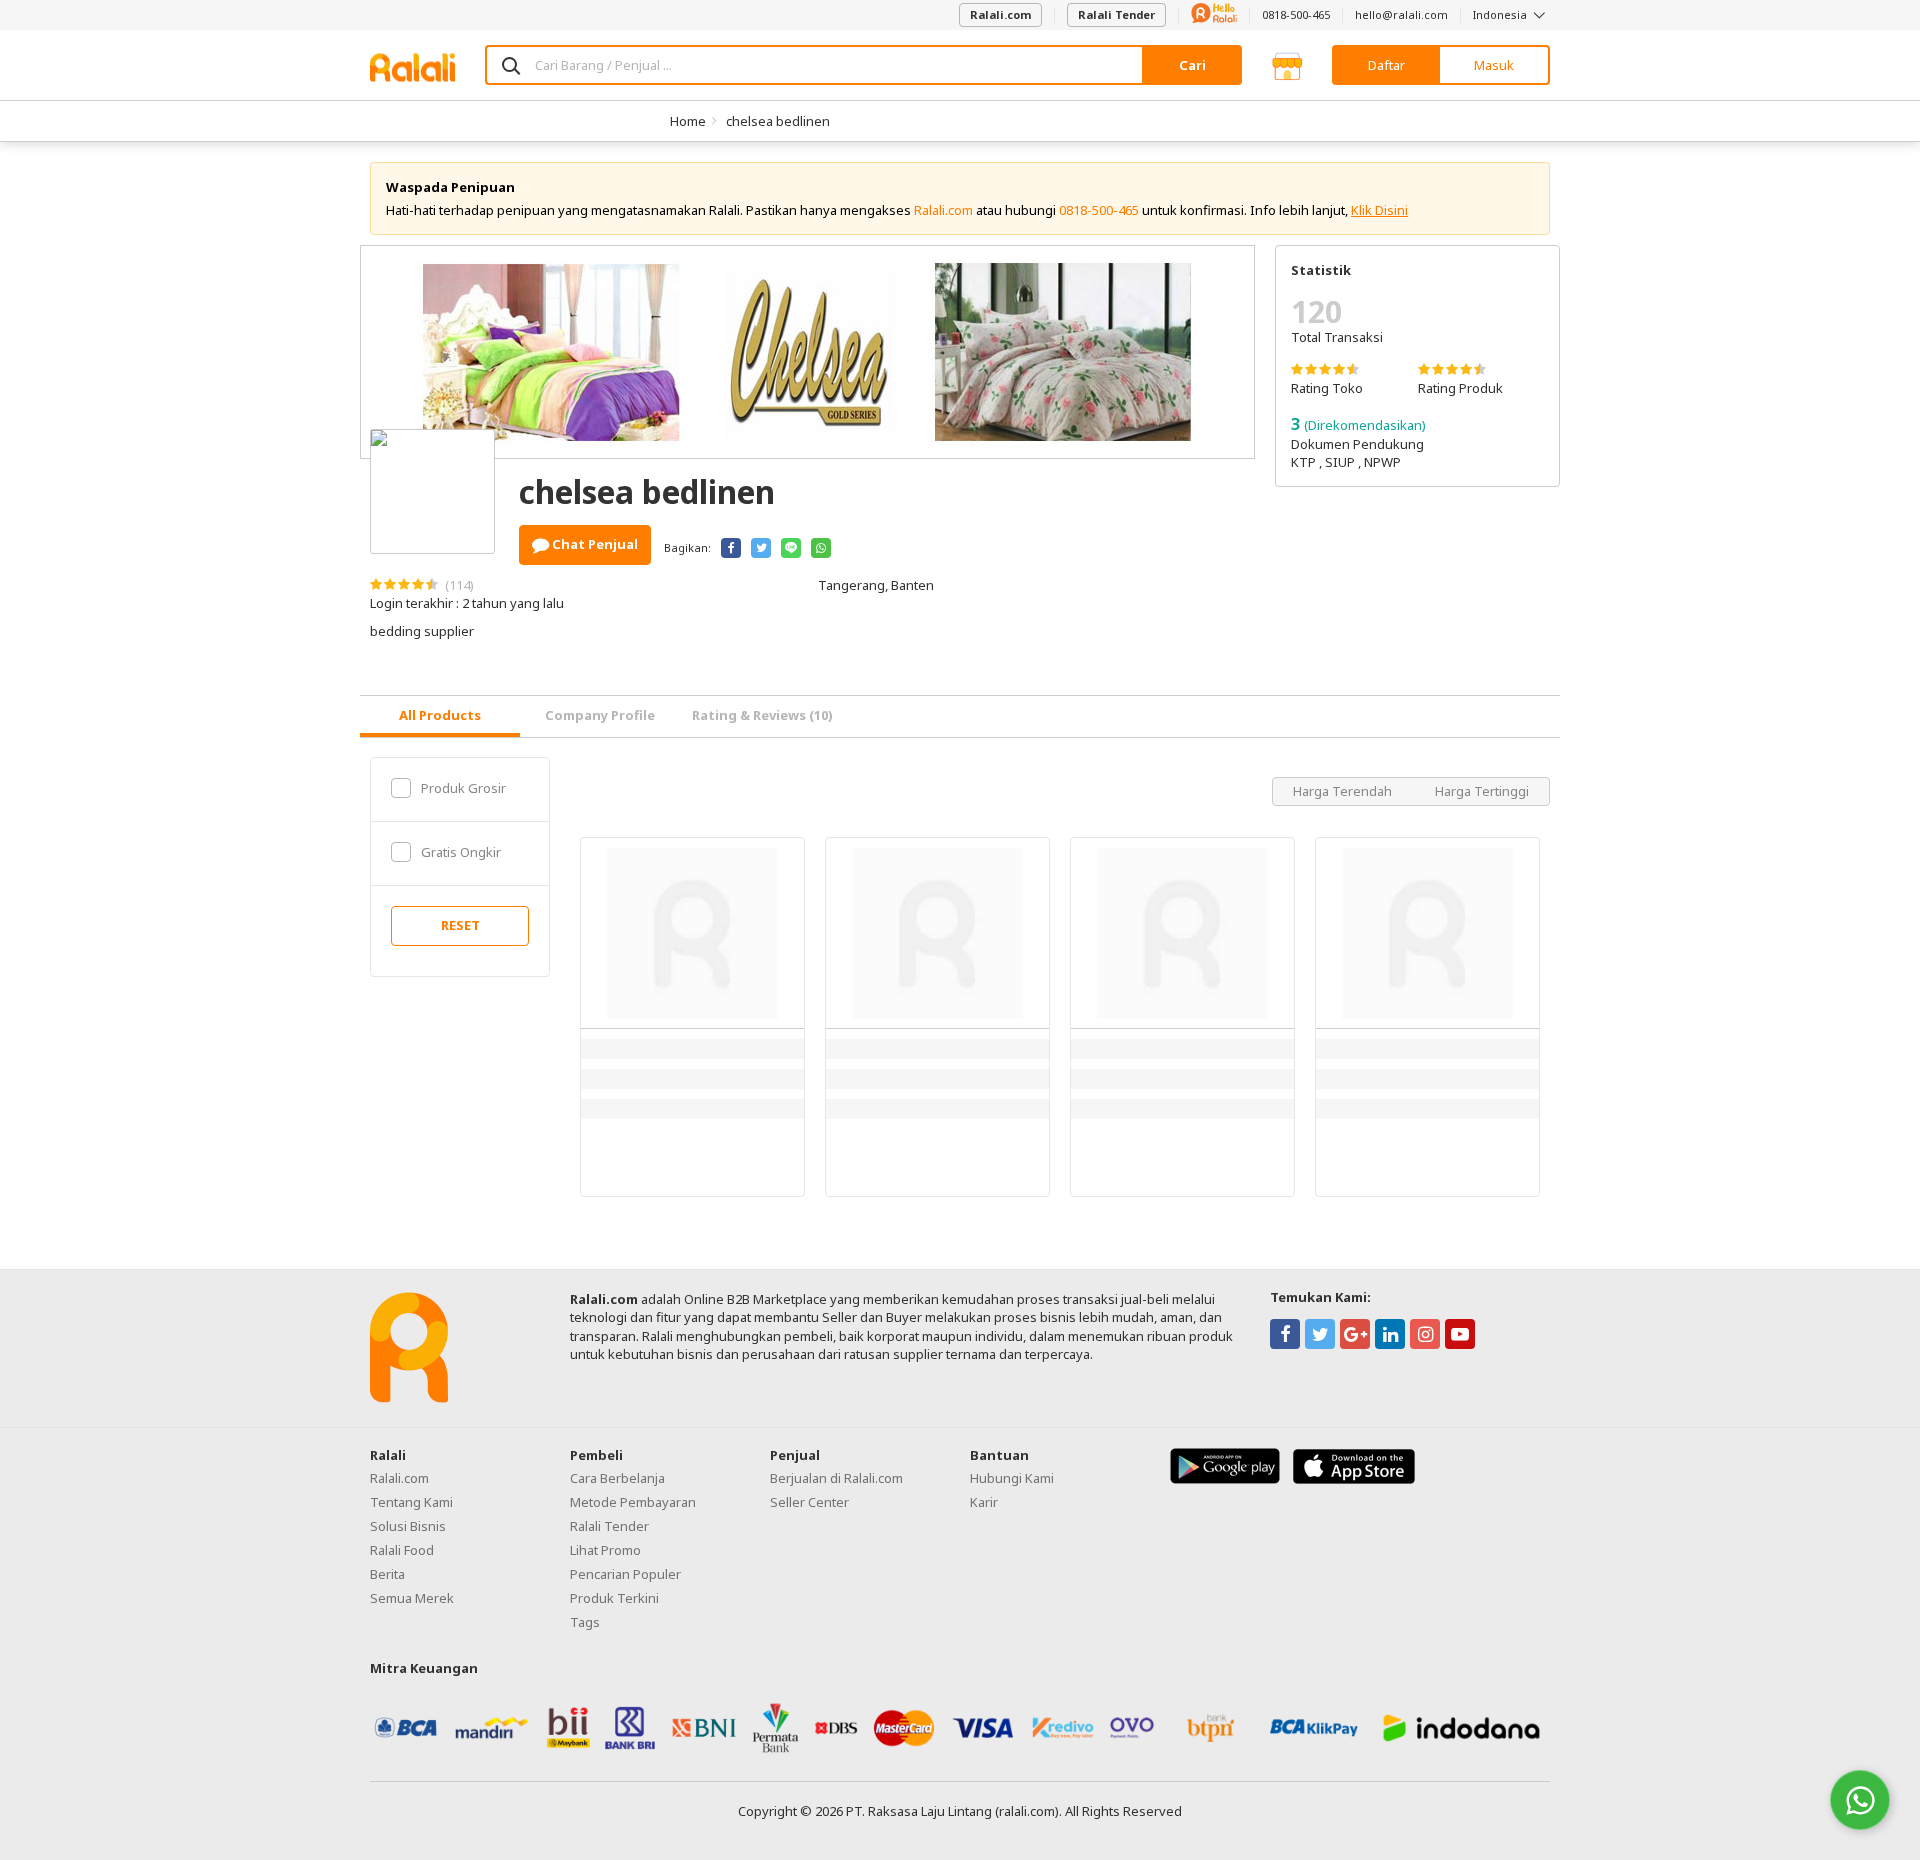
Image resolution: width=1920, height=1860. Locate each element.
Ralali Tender (1116, 14)
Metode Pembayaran (633, 1502)
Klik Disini (1379, 210)
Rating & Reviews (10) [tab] (762, 715)
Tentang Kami (411, 1502)
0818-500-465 (1296, 14)
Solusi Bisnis (408, 1526)
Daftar (1386, 65)
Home (688, 121)
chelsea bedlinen (778, 121)
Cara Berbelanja (617, 1478)
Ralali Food (402, 1550)
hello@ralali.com (1401, 14)
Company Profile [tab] (600, 715)
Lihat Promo (605, 1550)
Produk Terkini (614, 1598)
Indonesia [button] (1501, 14)
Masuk (1494, 65)
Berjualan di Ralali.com (836, 1478)
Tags (585, 1622)
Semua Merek (412, 1598)
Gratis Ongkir (461, 852)
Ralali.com (1000, 14)
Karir (984, 1502)
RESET (460, 925)
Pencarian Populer (625, 1574)
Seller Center (809, 1502)
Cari (1192, 65)
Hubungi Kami (1012, 1478)
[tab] (440, 716)
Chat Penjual (593, 544)
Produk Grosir (463, 788)
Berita (387, 1574)
